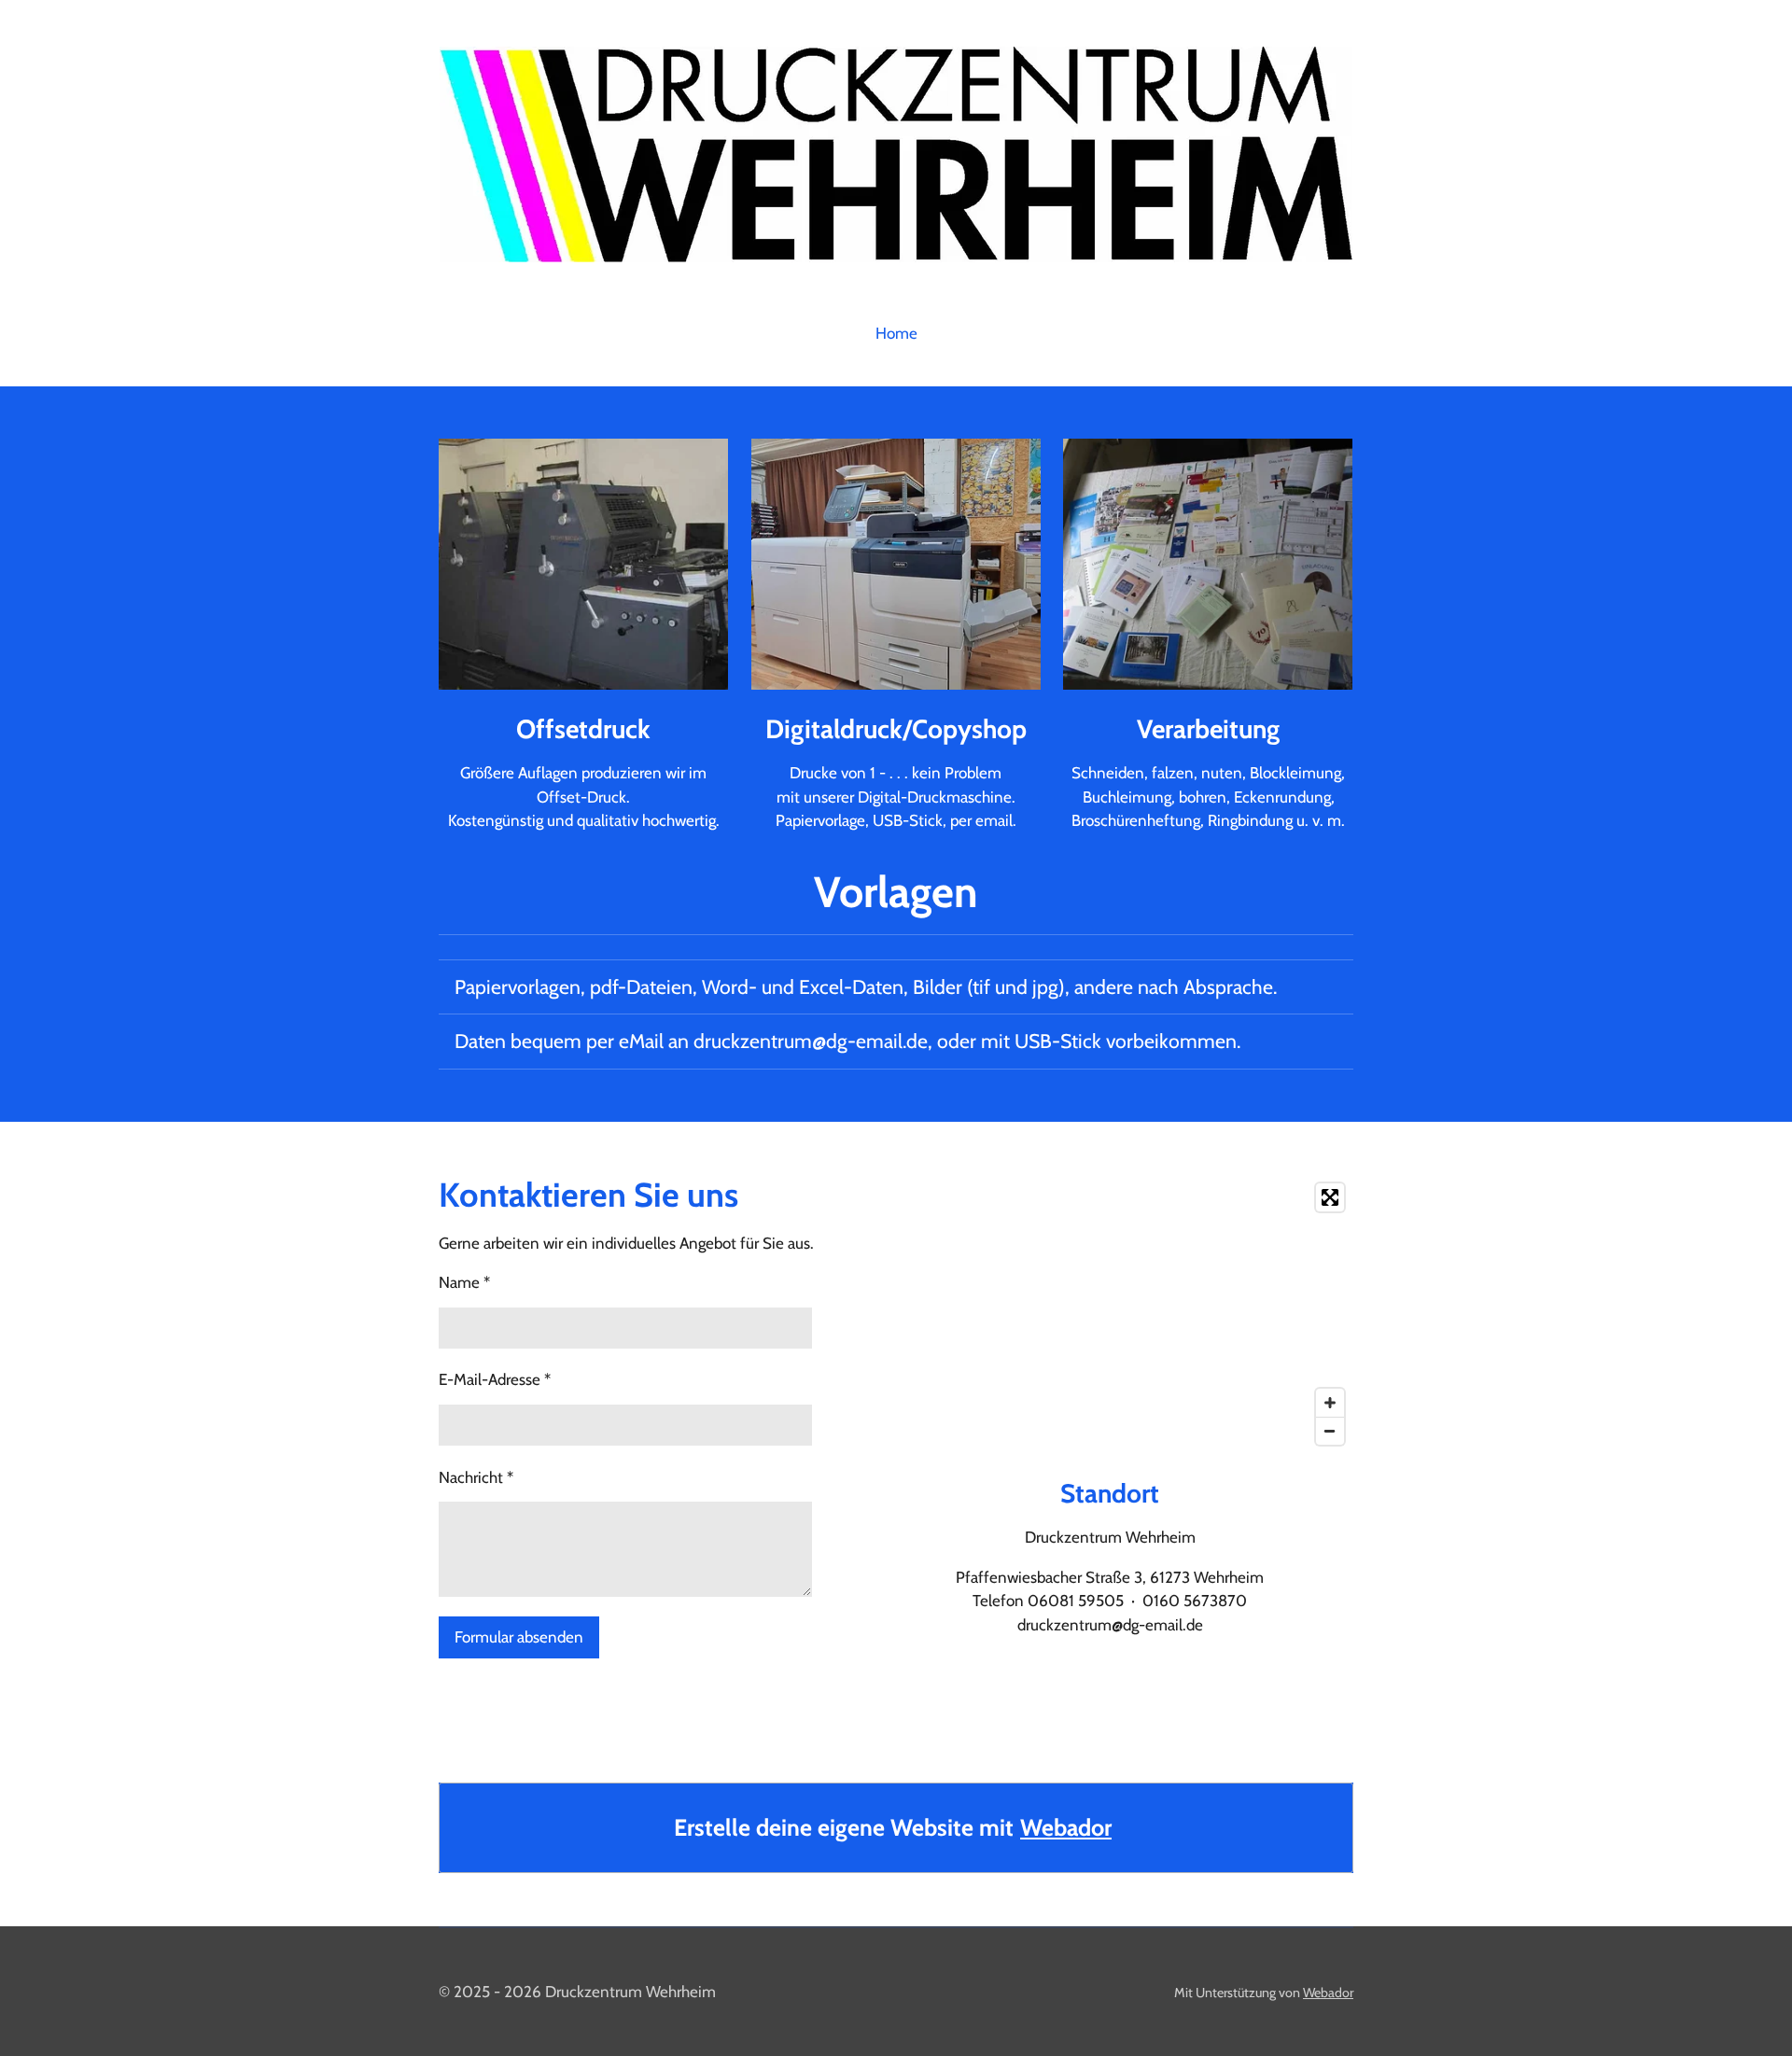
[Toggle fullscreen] (1330, 1197)
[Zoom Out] (1330, 1431)
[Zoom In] (1330, 1403)
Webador (1066, 1827)
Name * (464, 1282)
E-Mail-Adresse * (495, 1379)
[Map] (1110, 1314)
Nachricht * (476, 1477)
